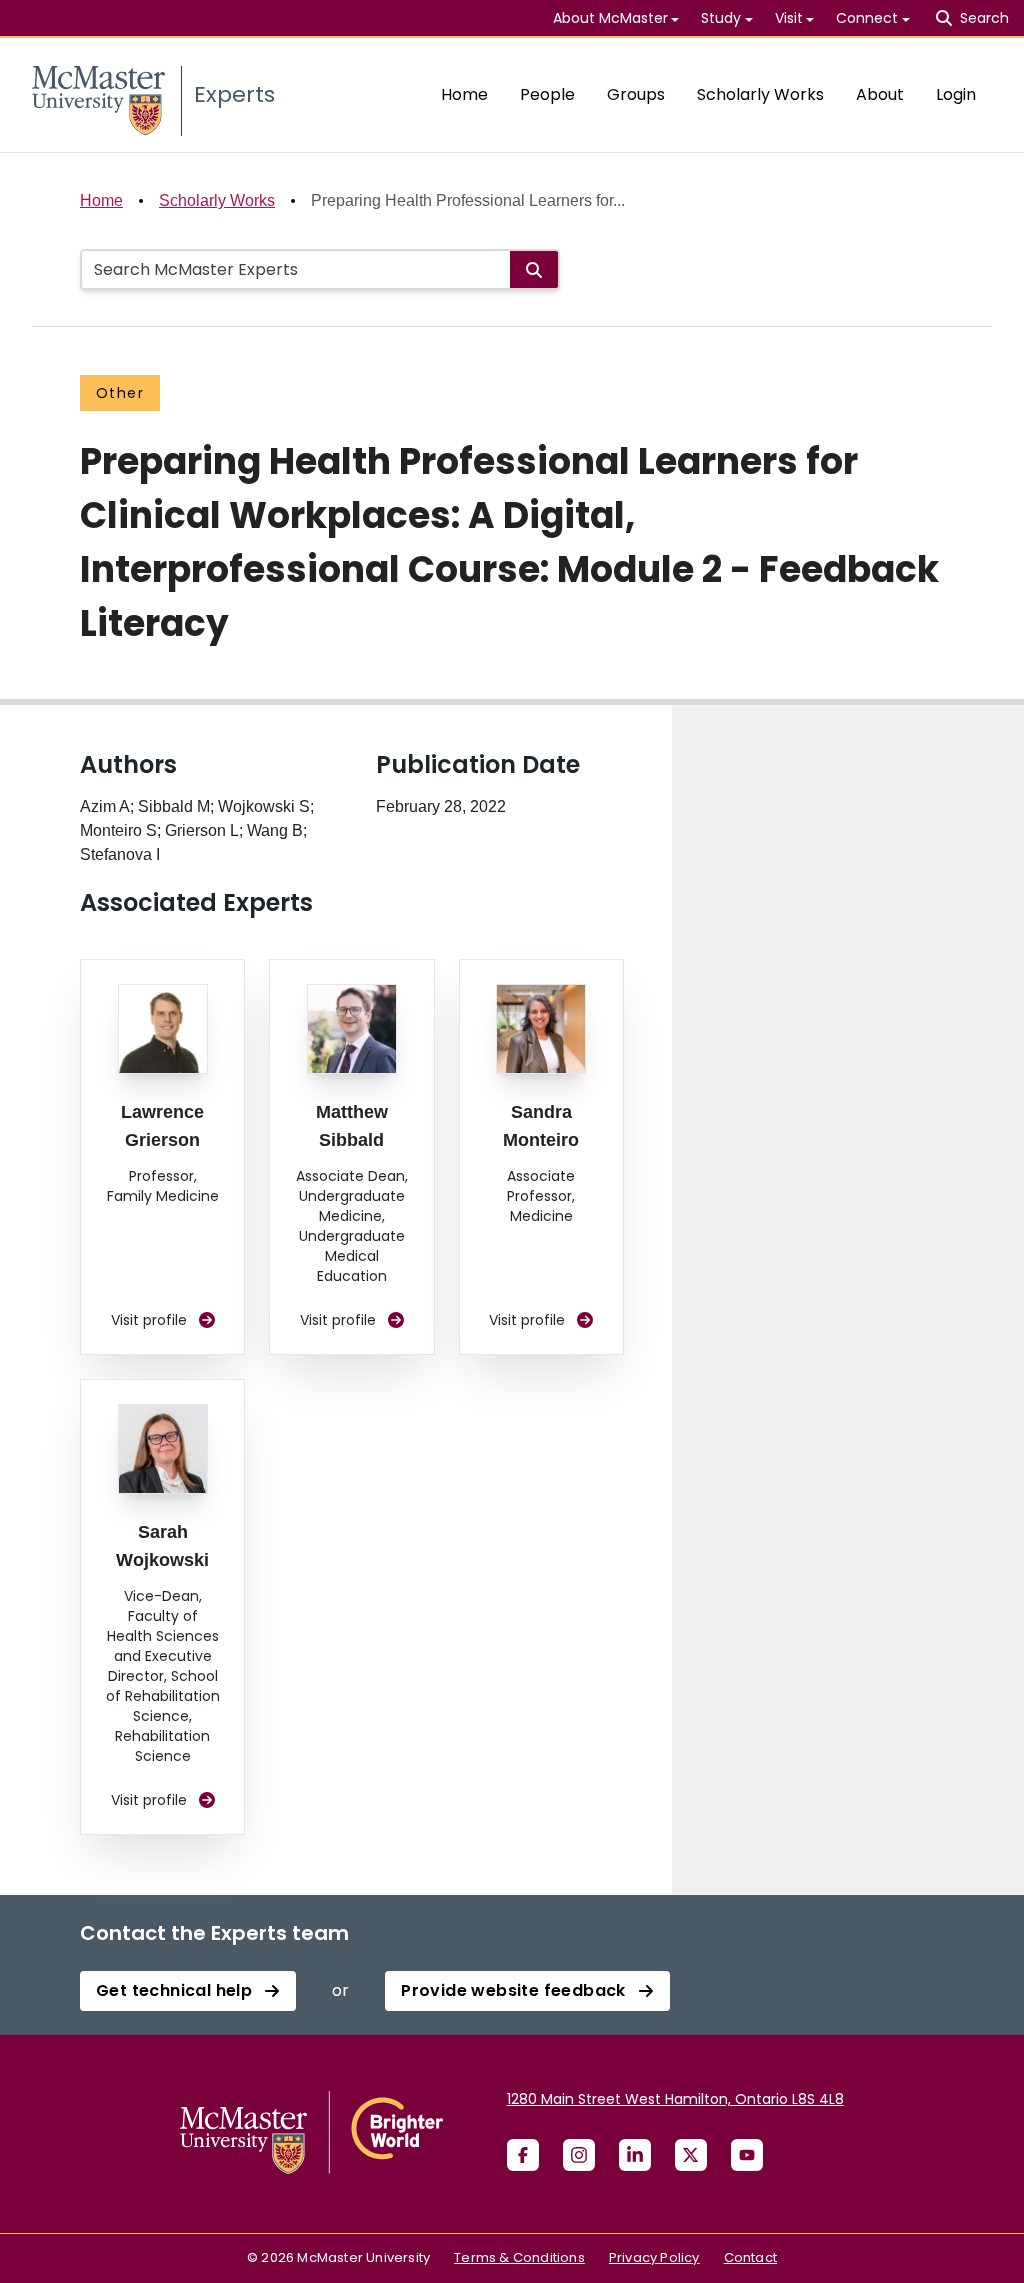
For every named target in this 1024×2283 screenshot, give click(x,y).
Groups (636, 94)
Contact (750, 2257)
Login (956, 94)
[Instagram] (579, 2155)
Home (464, 94)
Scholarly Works (760, 94)
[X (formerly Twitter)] (691, 2155)
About (880, 94)
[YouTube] (747, 2155)
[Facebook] (523, 2155)
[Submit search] (534, 269)
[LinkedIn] (635, 2155)
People (547, 94)
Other (120, 393)
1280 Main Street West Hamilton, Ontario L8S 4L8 (675, 2099)
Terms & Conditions (519, 2257)
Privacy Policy (654, 2257)
